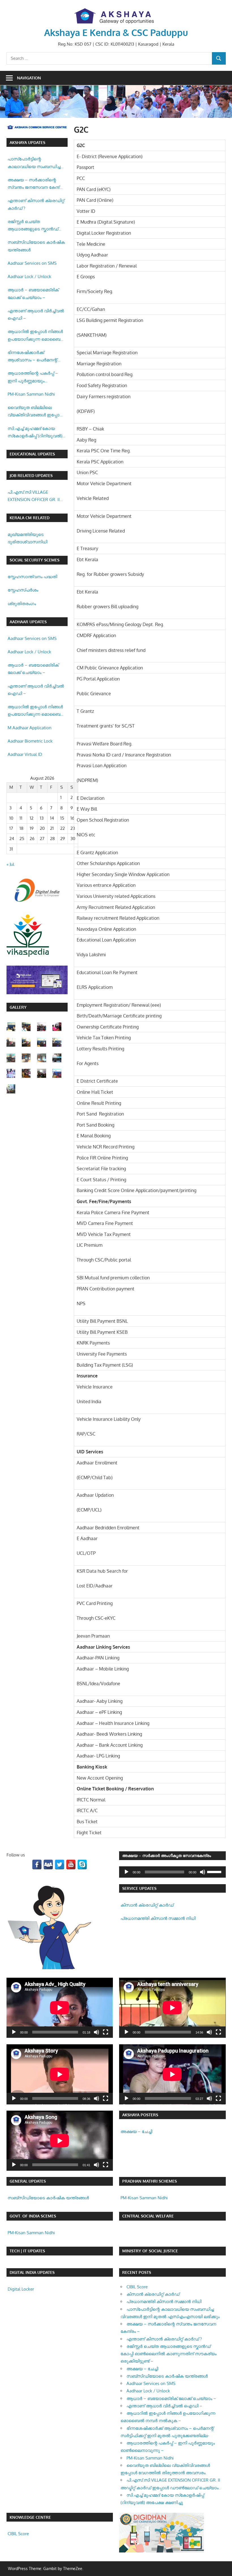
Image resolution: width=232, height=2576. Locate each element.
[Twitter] (60, 1864)
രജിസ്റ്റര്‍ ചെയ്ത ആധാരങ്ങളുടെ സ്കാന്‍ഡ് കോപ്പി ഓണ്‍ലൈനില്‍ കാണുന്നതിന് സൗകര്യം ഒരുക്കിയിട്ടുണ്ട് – (33, 226)
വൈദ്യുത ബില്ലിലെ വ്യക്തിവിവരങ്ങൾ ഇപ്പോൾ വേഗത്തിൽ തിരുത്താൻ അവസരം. (36, 412)
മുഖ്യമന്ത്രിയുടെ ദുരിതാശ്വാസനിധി (27, 538)
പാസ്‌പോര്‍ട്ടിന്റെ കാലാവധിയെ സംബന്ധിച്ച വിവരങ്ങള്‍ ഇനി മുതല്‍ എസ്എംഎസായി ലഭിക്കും (34, 163)
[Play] (126, 1872)
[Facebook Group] (48, 1864)
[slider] (215, 1871)
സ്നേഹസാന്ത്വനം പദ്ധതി (32, 577)
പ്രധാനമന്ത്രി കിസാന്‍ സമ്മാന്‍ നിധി (158, 1918)
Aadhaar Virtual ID (25, 754)
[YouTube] (71, 1864)
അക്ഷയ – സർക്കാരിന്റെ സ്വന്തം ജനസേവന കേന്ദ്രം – (36, 184)
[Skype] (82, 1864)
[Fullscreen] (106, 2032)
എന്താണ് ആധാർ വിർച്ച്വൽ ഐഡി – (36, 314)
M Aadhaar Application (30, 728)
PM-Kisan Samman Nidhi (31, 394)
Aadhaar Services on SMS (32, 263)
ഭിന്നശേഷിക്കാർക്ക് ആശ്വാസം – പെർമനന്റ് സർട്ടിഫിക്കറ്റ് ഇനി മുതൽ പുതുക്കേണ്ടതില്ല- (33, 357)
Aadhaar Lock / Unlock (29, 276)
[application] (172, 1872)
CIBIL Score (137, 2287)
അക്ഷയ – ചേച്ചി (136, 2131)
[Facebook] (37, 1864)
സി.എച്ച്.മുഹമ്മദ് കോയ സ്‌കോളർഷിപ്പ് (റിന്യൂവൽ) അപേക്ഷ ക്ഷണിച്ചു (35, 433)
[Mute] (203, 1872)
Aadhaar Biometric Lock (30, 741)
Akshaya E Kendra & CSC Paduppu (116, 32)
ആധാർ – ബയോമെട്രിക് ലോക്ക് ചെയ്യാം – (33, 293)
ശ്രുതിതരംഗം (22, 604)
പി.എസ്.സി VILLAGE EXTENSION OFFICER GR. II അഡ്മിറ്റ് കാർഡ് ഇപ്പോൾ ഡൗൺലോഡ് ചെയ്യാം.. (34, 497)
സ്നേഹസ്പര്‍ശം (23, 590)
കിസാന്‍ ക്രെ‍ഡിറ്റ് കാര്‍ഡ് (147, 1905)
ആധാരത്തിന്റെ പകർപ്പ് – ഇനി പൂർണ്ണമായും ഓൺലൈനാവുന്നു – (33, 378)
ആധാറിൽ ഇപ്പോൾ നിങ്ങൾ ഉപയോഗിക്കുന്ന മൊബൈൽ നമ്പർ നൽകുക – (36, 336)
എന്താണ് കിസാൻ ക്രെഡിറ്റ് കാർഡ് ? (36, 204)
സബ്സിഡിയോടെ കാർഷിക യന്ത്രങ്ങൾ (36, 246)
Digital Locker (21, 2289)
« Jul (10, 864)
